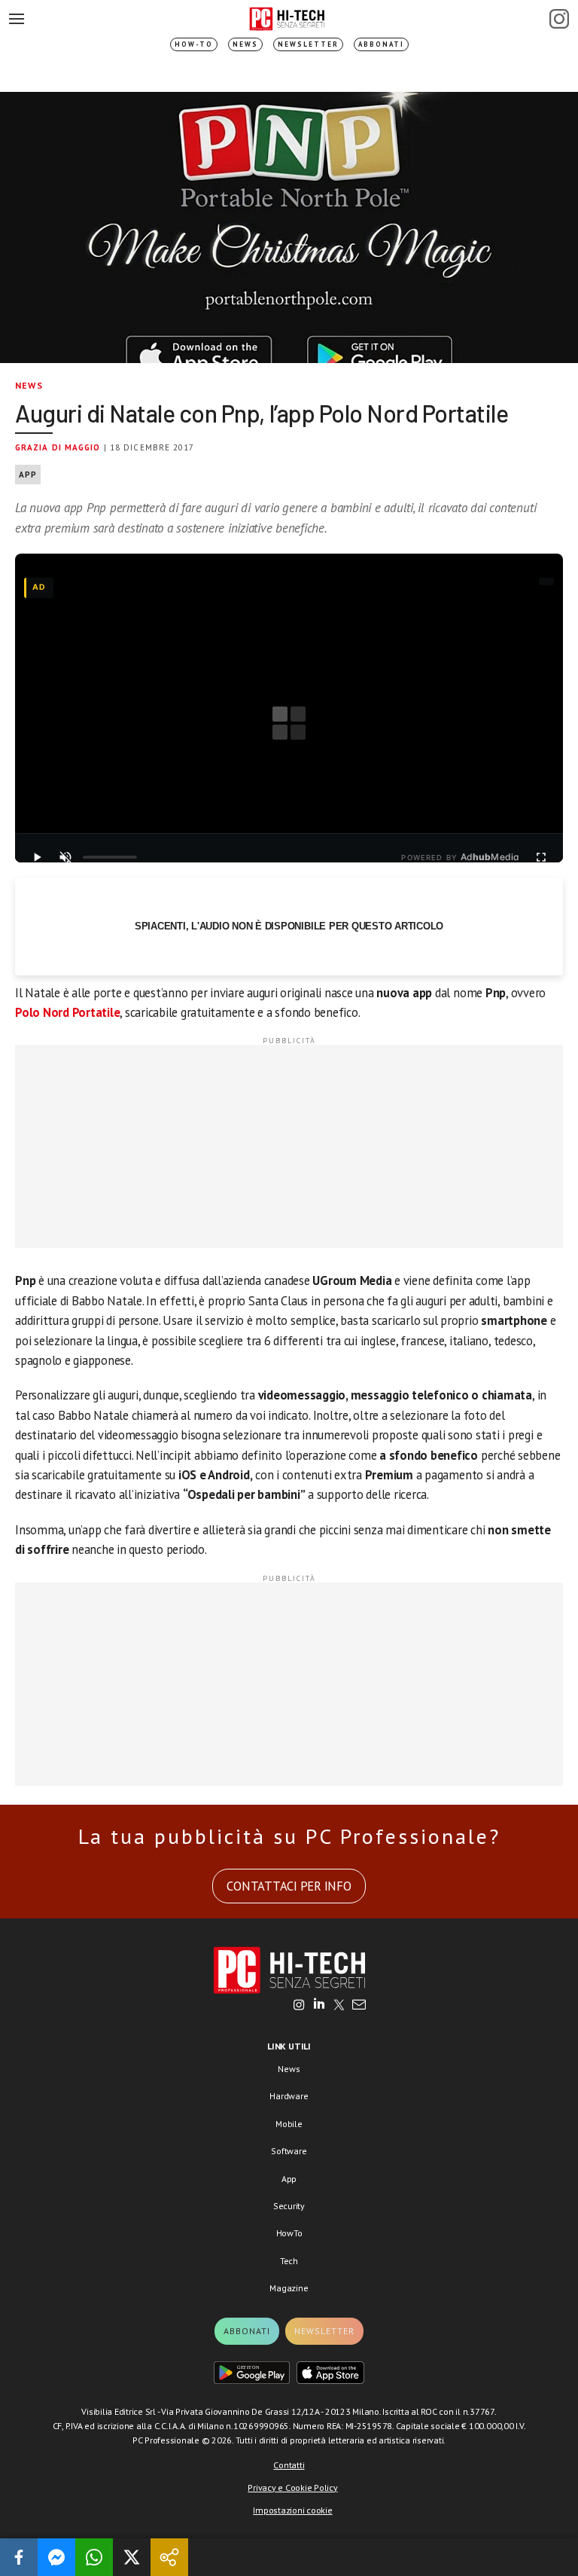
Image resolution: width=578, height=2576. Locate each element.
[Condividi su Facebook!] (19, 2557)
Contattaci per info (289, 1886)
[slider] (110, 857)
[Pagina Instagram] (559, 19)
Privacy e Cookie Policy (292, 2487)
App (28, 475)
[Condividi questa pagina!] (169, 2557)
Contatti (289, 2465)
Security (289, 2206)
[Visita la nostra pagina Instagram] (299, 2006)
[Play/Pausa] (37, 857)
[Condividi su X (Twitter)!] (132, 2557)
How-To (194, 44)
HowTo (289, 2233)
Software (289, 2151)
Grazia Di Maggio (58, 447)
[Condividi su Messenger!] (56, 2557)
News (245, 44)
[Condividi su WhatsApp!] (94, 2557)
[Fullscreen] (541, 857)
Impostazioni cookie (292, 2510)
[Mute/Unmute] (65, 857)
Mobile (289, 2124)
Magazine (289, 2288)
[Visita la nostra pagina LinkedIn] (319, 2006)
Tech (289, 2261)
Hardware (289, 2096)
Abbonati (381, 44)
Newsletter (308, 44)
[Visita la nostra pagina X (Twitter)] (339, 2006)
